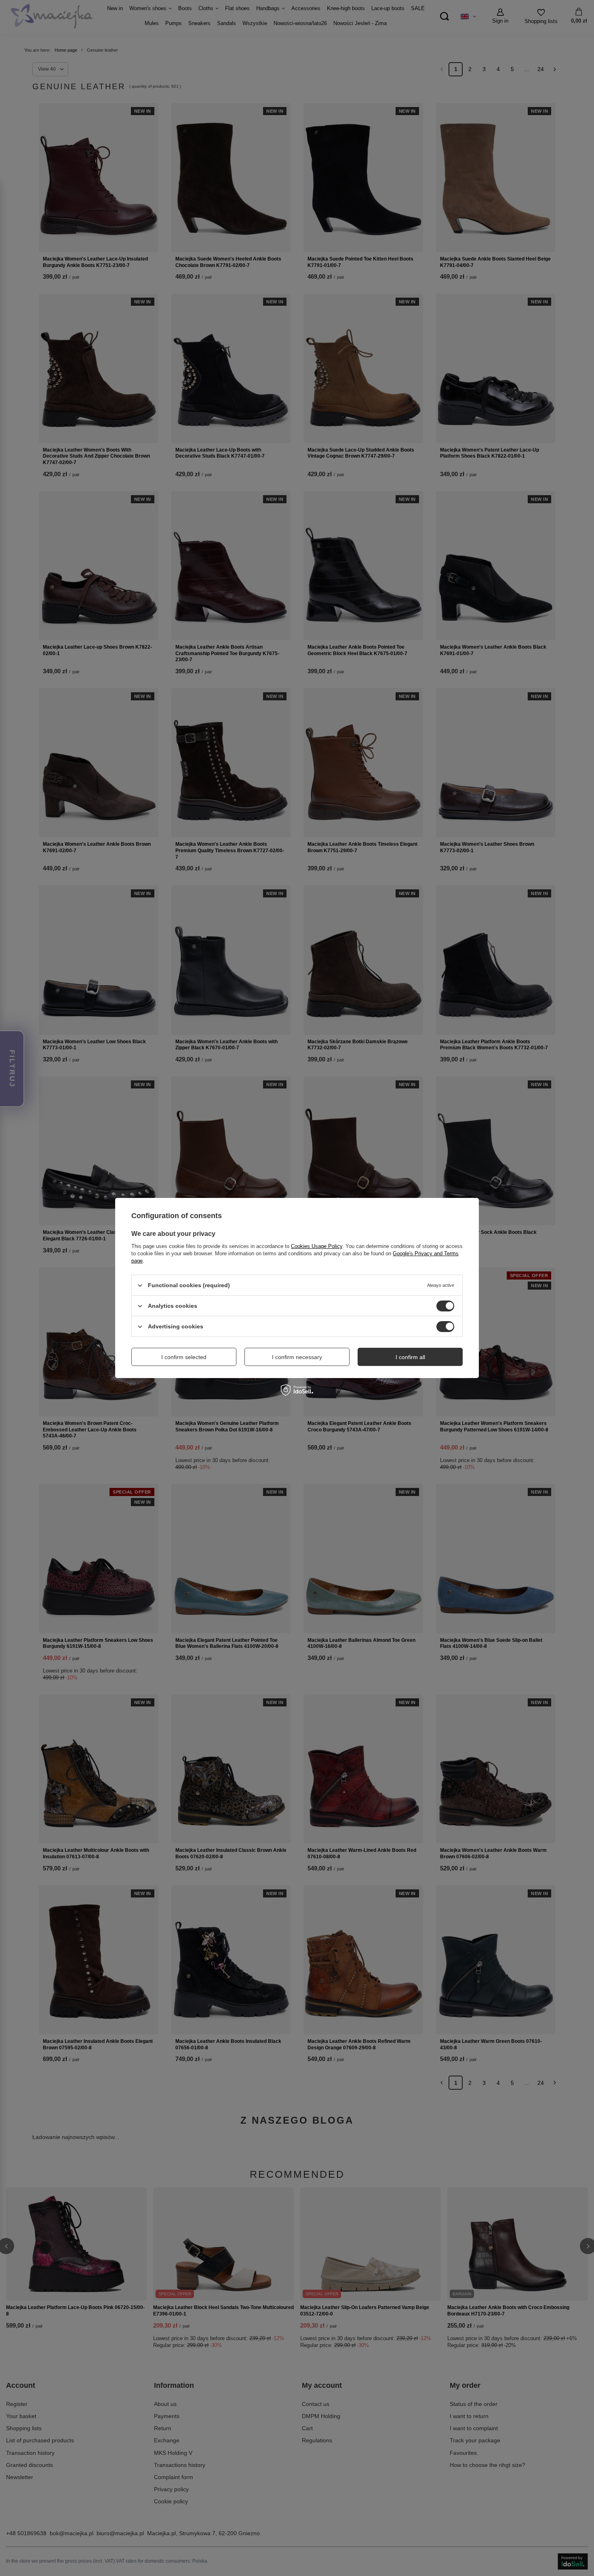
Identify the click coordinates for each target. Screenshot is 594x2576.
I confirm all (410, 1357)
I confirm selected (184, 1357)
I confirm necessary (297, 1357)
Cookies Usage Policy (317, 1246)
